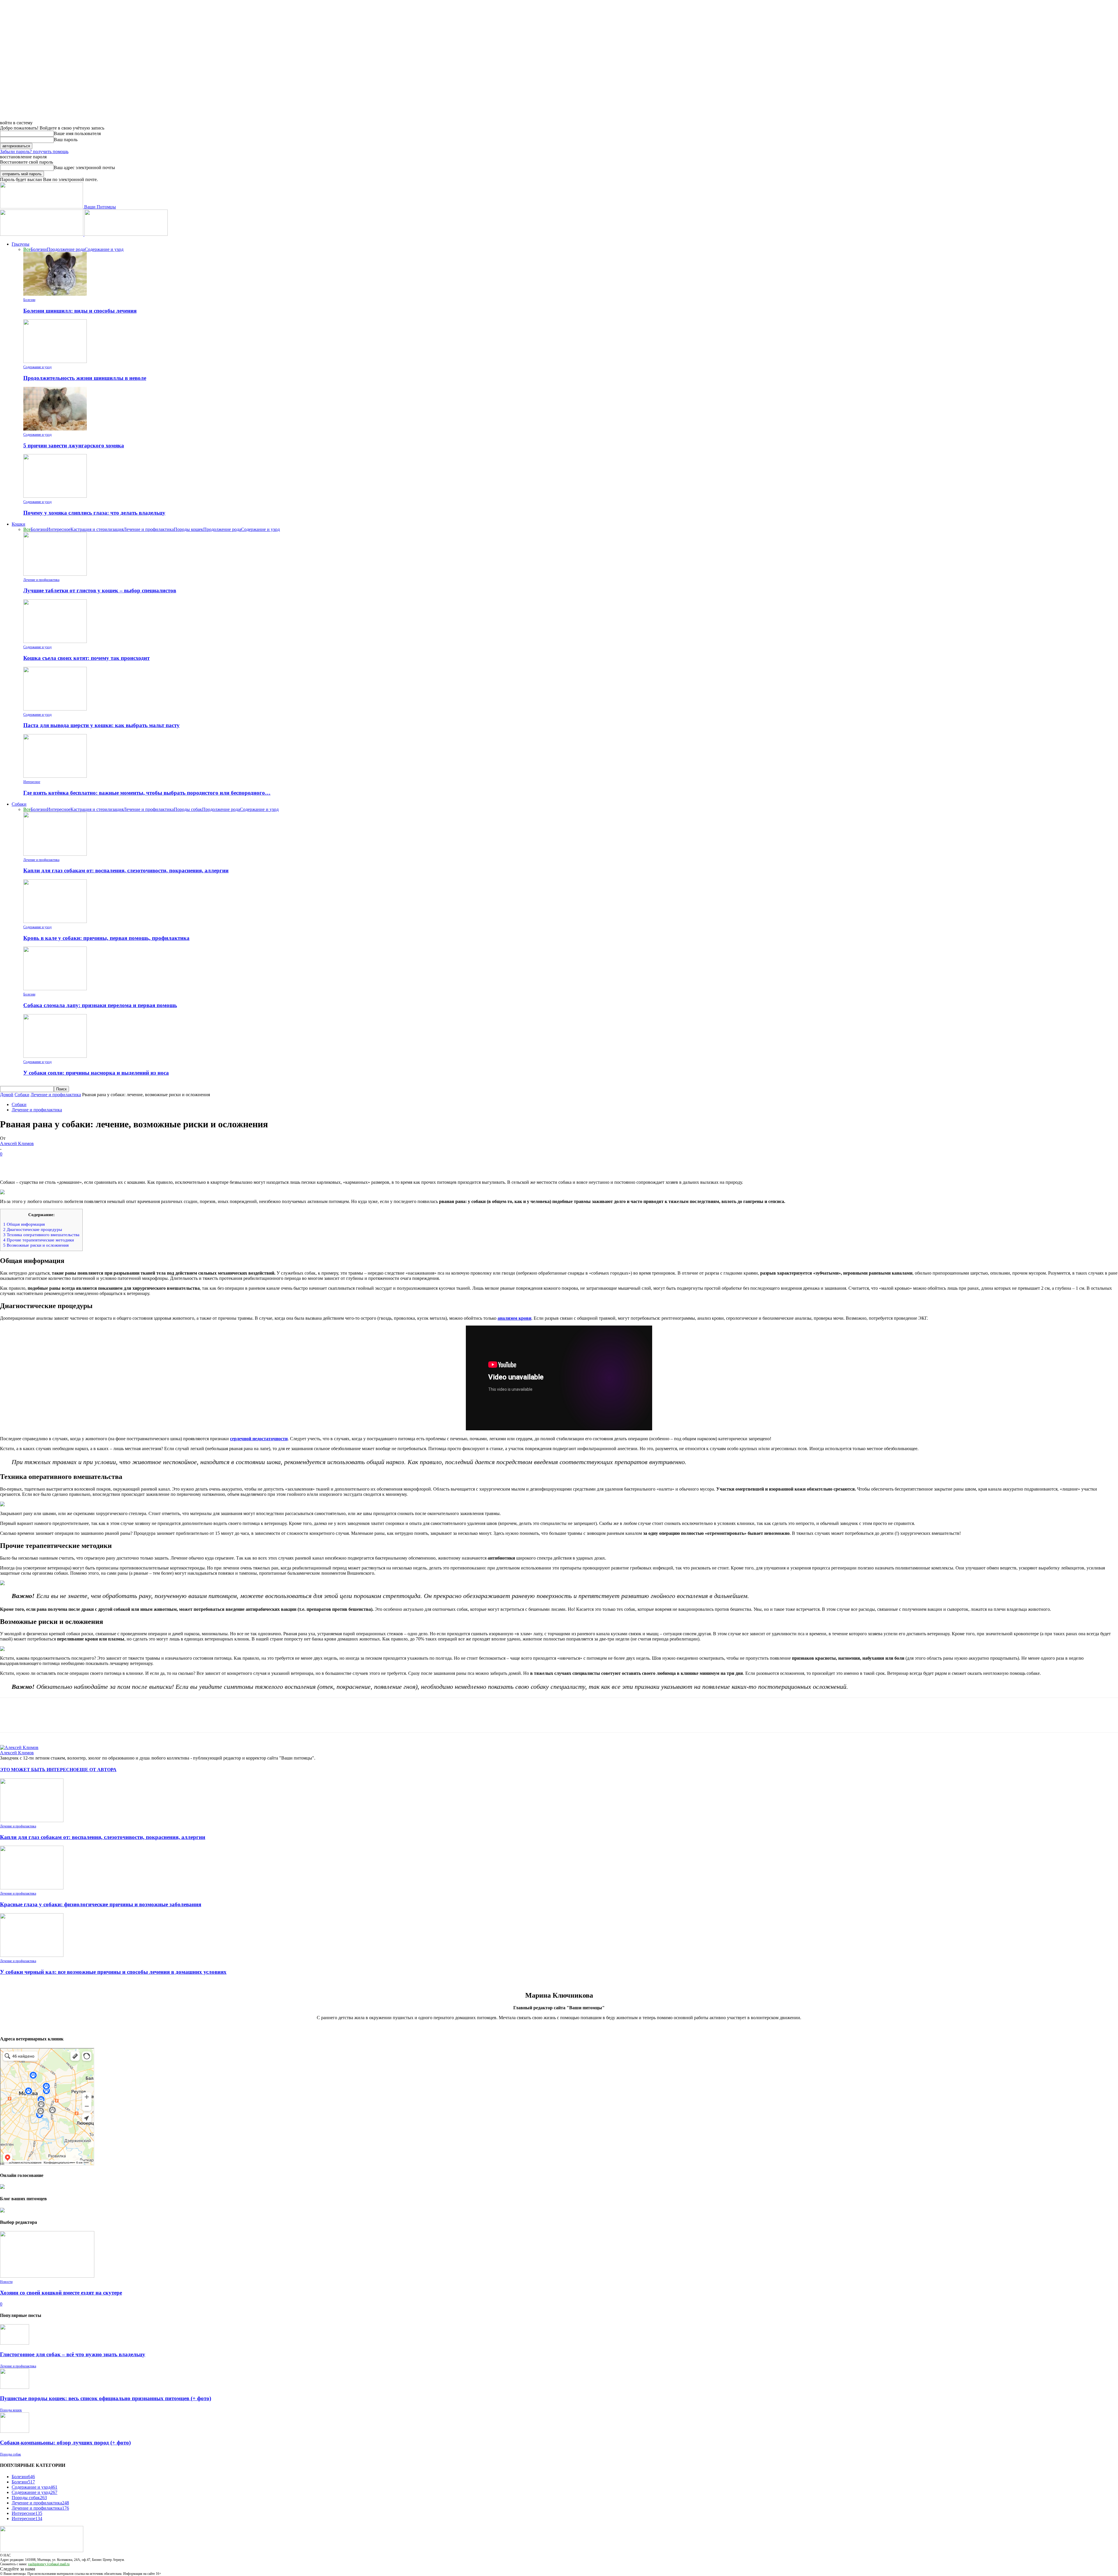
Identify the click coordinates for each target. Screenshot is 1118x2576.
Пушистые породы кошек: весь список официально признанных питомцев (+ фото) (106, 2398)
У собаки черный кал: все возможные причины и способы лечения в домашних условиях (113, 1972)
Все (27, 249)
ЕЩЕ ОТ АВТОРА (97, 1770)
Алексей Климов (17, 1143)
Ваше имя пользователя (77, 133)
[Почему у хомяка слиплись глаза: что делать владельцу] (55, 496)
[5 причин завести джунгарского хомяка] (55, 429)
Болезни (39, 249)
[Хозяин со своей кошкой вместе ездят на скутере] (47, 2276)
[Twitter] (31, 1163)
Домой (7, 1095)
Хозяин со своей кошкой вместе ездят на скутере (61, 2293)
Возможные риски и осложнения (36, 1245)
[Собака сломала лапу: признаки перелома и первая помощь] (55, 989)
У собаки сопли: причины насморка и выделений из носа (96, 1073)
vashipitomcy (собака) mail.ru (49, 2564)
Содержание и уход (104, 249)
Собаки (19, 804)
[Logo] (42, 234)
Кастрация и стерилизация (97, 529)
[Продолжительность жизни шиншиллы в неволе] (55, 361)
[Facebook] (10, 1163)
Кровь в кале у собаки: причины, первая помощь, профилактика (106, 938)
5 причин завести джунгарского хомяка (74, 445)
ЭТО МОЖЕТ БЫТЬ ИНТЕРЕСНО (38, 1770)
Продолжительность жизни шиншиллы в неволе (85, 378)
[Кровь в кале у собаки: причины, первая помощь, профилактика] (55, 921)
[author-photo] (19, 1747)
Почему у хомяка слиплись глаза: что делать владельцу (94, 513)
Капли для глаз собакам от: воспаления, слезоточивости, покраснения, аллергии (126, 870)
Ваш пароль (66, 140)
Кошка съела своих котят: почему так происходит (86, 658)
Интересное (59, 529)
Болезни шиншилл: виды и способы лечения (80, 311)
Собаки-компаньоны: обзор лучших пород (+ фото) (65, 2443)
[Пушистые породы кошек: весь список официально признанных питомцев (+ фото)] (15, 2387)
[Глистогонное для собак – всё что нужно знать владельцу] (15, 2343)
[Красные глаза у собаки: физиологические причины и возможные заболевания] (32, 1888)
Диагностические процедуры (33, 1229)
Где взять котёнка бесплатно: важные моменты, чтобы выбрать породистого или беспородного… (147, 793)
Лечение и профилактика (149, 529)
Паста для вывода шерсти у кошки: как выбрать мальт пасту (101, 725)
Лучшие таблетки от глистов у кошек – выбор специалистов (100, 590)
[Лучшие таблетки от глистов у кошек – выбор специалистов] (55, 574)
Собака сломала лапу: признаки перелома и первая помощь (100, 1005)
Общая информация (24, 1224)
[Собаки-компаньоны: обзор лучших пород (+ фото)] (15, 2431)
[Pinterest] (52, 1163)
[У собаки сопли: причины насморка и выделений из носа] (55, 1056)
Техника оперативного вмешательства (41, 1235)
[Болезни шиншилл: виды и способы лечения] (55, 294)
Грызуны (21, 244)
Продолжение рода (66, 249)
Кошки (18, 524)
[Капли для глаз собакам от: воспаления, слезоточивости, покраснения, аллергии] (55, 854)
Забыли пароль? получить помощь (34, 152)
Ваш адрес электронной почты (84, 168)
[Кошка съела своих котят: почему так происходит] (55, 641)
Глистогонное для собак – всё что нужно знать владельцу (73, 2354)
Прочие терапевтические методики (39, 1240)
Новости (6, 2282)
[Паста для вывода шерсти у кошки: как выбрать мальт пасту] (55, 709)
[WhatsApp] (72, 1163)
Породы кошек (189, 529)
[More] (94, 1163)
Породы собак (188, 809)
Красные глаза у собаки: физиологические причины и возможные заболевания (101, 1904)
